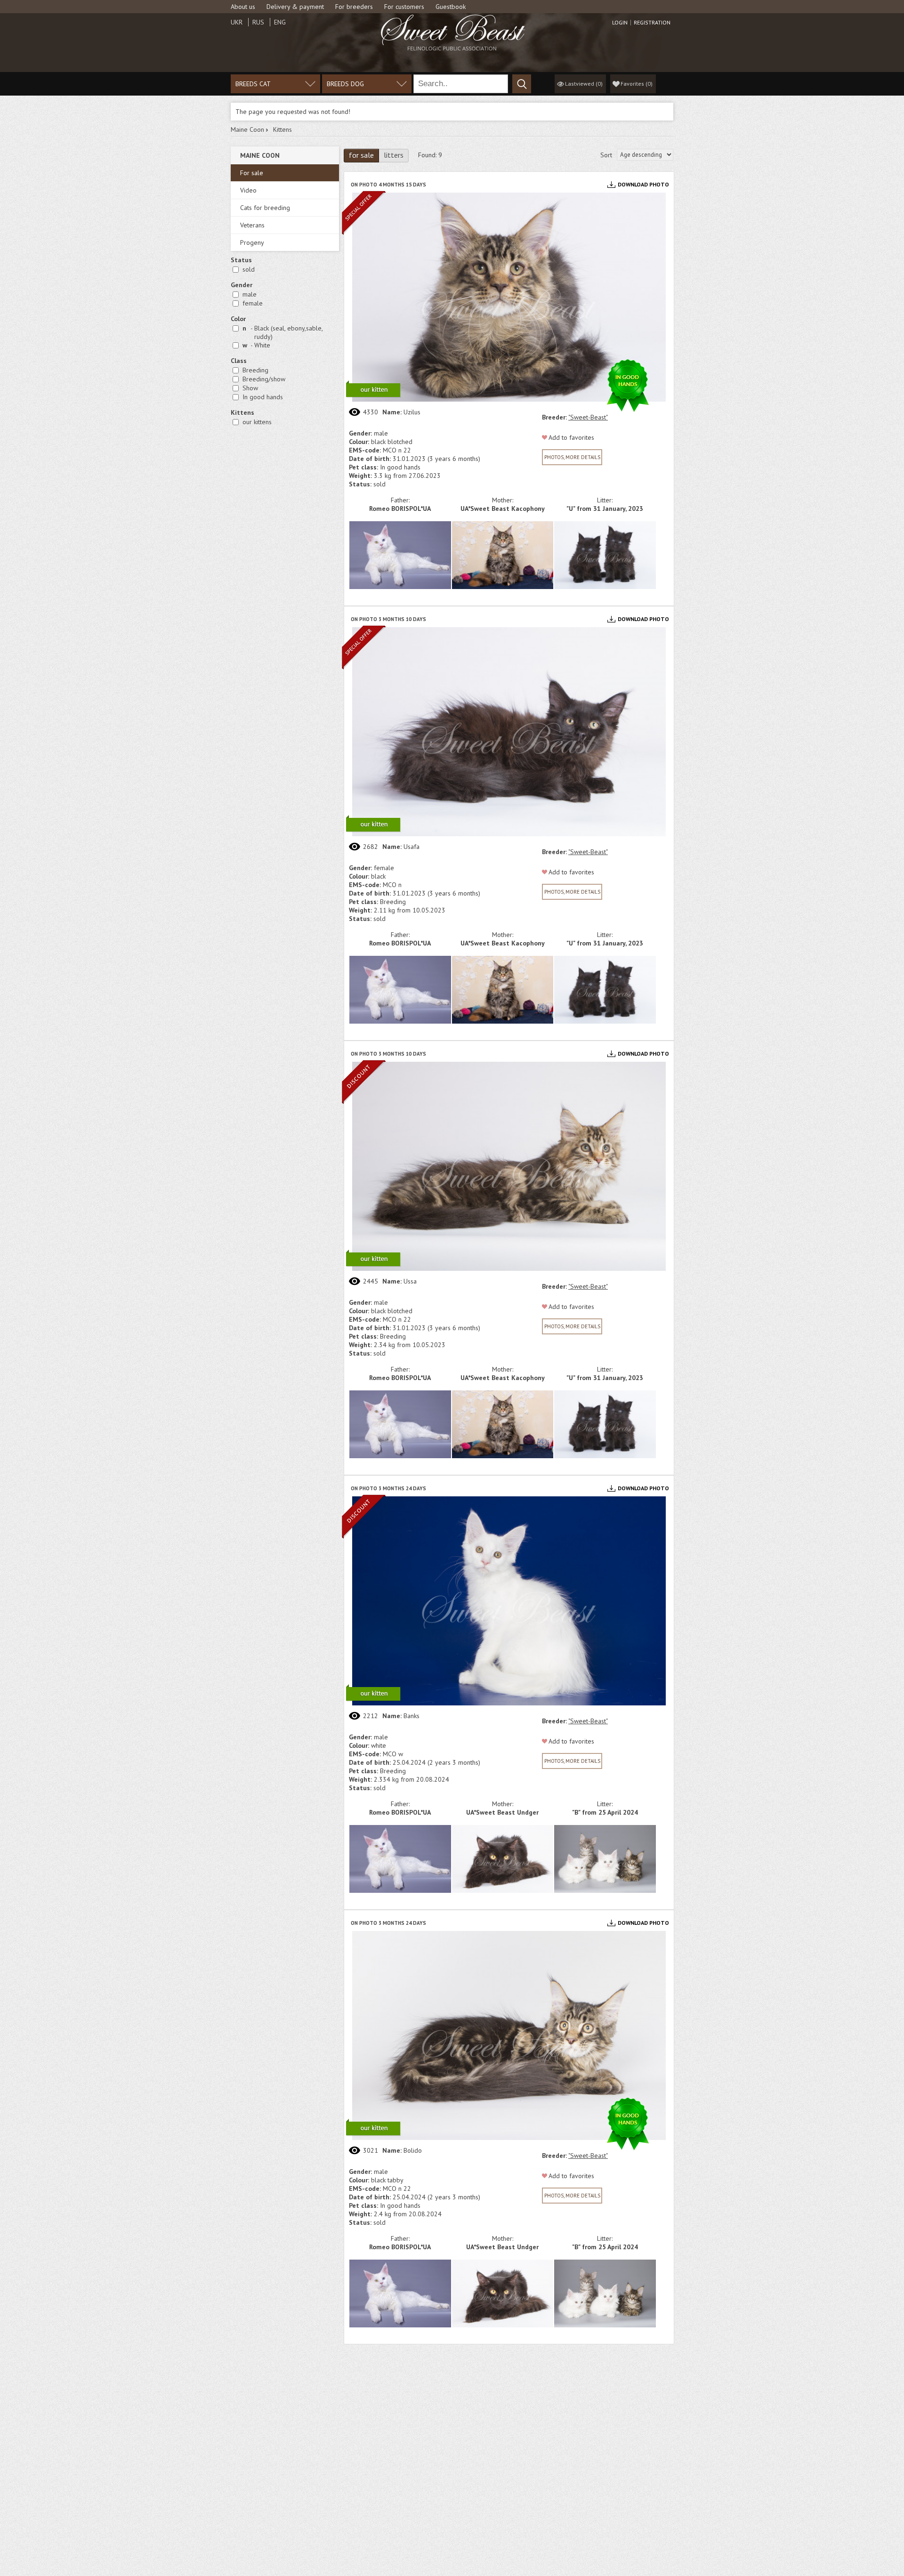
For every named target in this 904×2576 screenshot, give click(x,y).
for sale (361, 155)
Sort (606, 155)
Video (248, 190)
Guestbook (451, 7)
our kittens (257, 422)
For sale (252, 173)
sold (249, 269)
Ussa (410, 1281)
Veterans (252, 225)
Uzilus (412, 412)
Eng (280, 22)
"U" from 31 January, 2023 (605, 509)
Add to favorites (571, 437)
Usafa (412, 847)
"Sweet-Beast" (588, 417)
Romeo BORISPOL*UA (400, 509)
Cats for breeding (265, 208)
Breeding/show (264, 379)
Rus (258, 22)
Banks (412, 1716)
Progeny (252, 242)
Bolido (413, 2150)
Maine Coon (247, 129)
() (637, 84)
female (253, 303)
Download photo (643, 184)
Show (250, 388)
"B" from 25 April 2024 (605, 1812)
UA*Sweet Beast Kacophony (503, 509)
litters (394, 155)
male (250, 294)
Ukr (237, 22)
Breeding (255, 370)
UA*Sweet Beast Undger (502, 1812)
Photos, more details (572, 457)
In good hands (263, 397)
